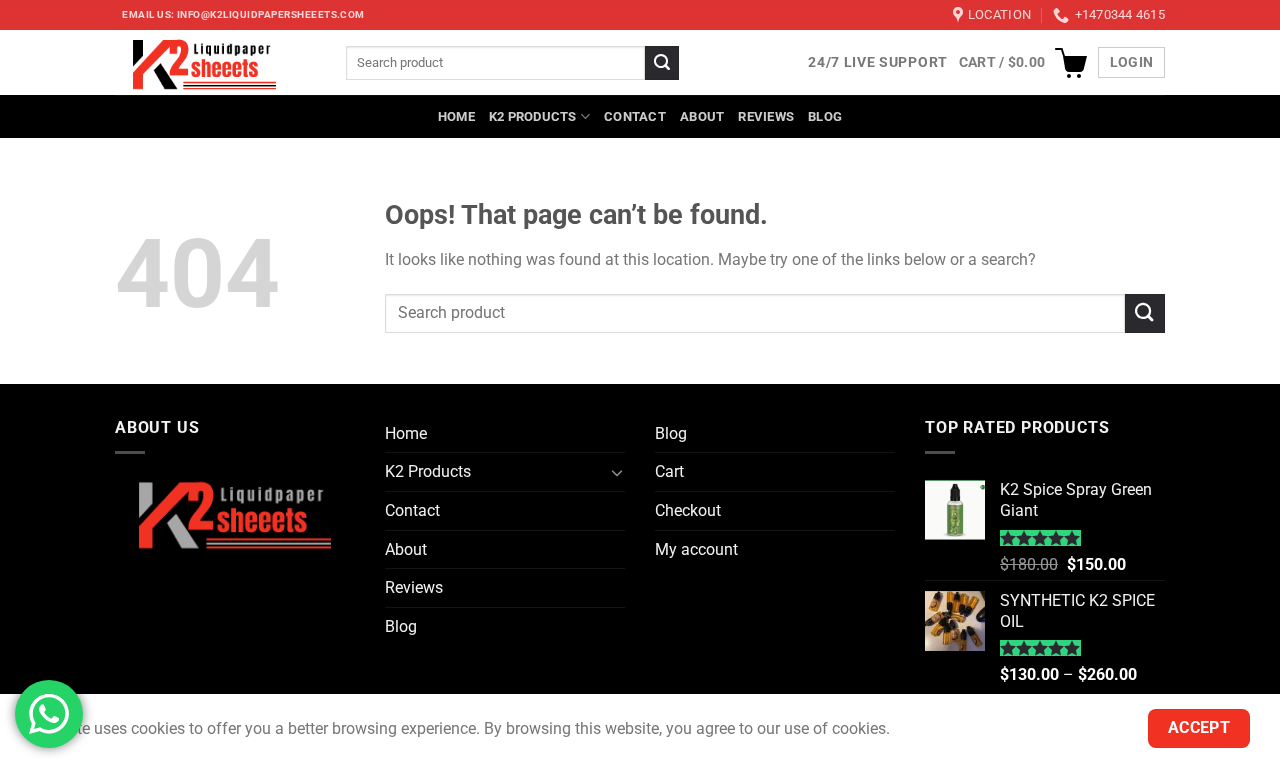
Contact (635, 116)
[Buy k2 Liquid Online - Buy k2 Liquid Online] (215, 62)
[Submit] (662, 63)
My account (696, 549)
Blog (825, 116)
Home (456, 116)
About (702, 116)
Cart (669, 471)
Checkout (688, 510)
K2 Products (533, 116)
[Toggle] (617, 472)
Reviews (766, 116)
